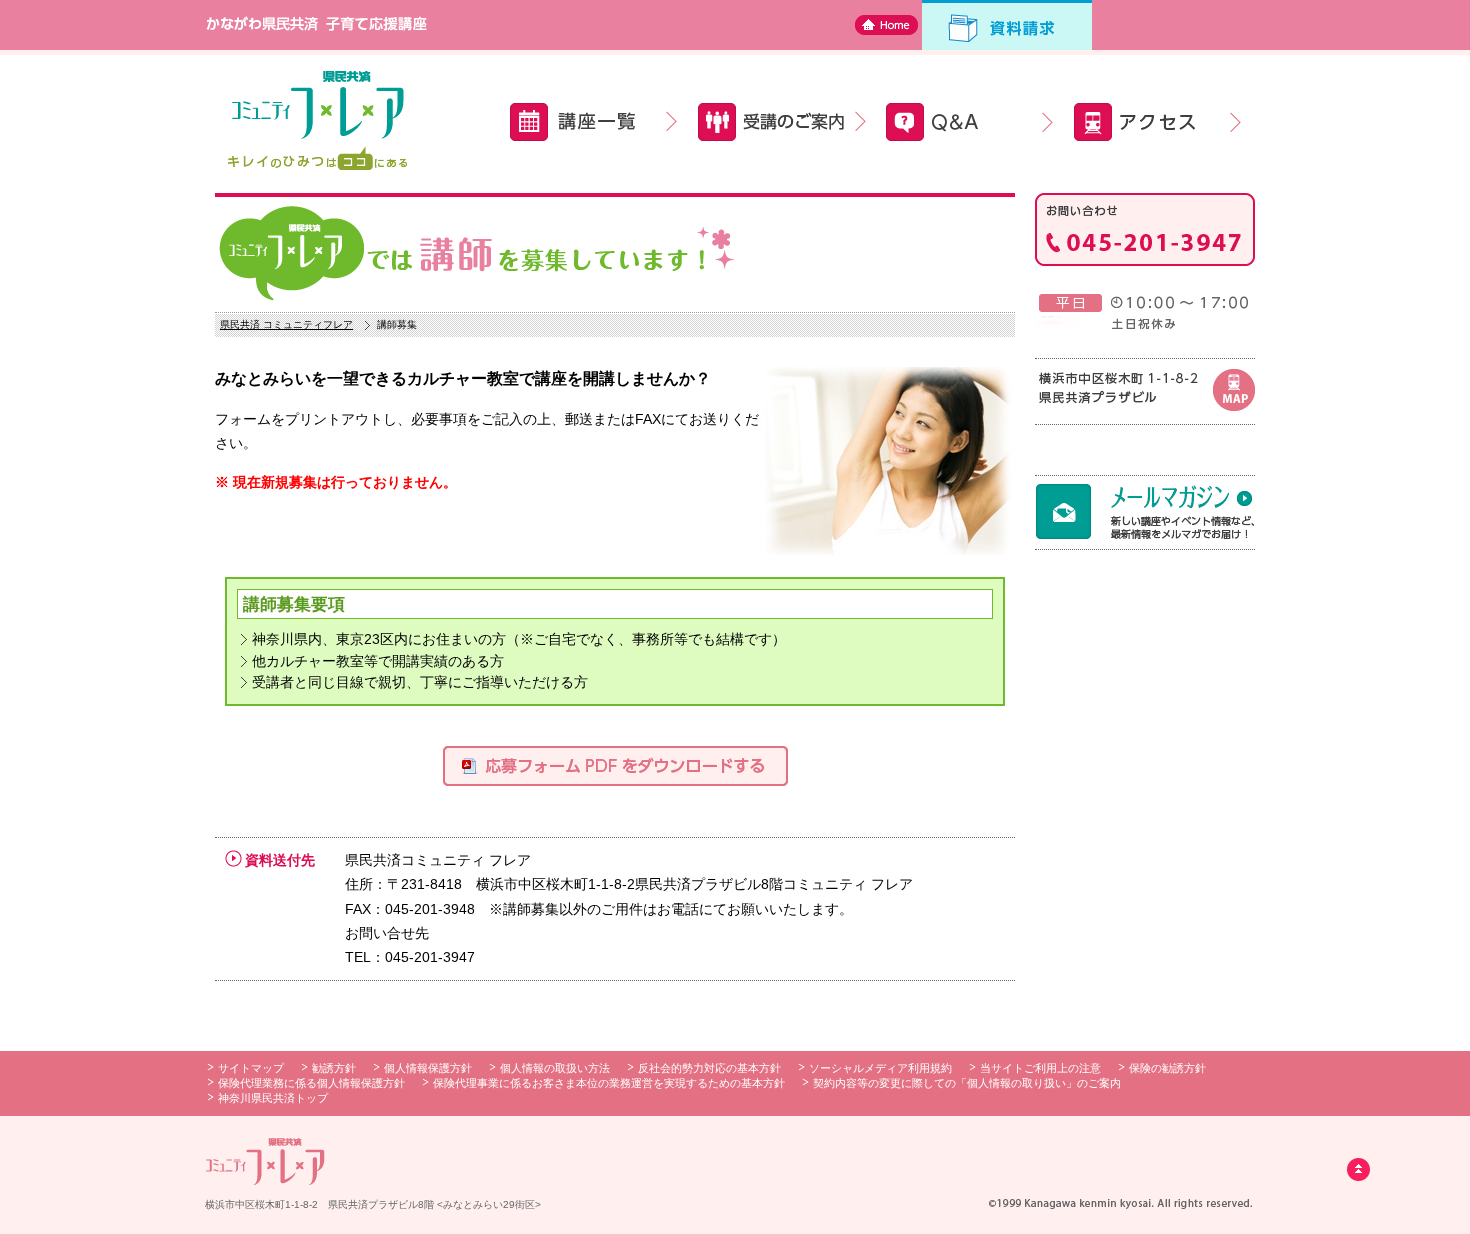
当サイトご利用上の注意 (1040, 1068)
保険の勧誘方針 (1167, 1068)
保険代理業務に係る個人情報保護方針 (311, 1083)
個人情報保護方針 (428, 1068)
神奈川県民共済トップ (273, 1098)
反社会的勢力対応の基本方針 (709, 1068)
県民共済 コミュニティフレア (286, 324)
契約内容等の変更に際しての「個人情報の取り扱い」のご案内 (967, 1083)
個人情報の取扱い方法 (555, 1068)
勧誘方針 (334, 1068)
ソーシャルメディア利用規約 (880, 1068)
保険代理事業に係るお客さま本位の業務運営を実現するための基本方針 (609, 1083)
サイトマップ (251, 1068)
